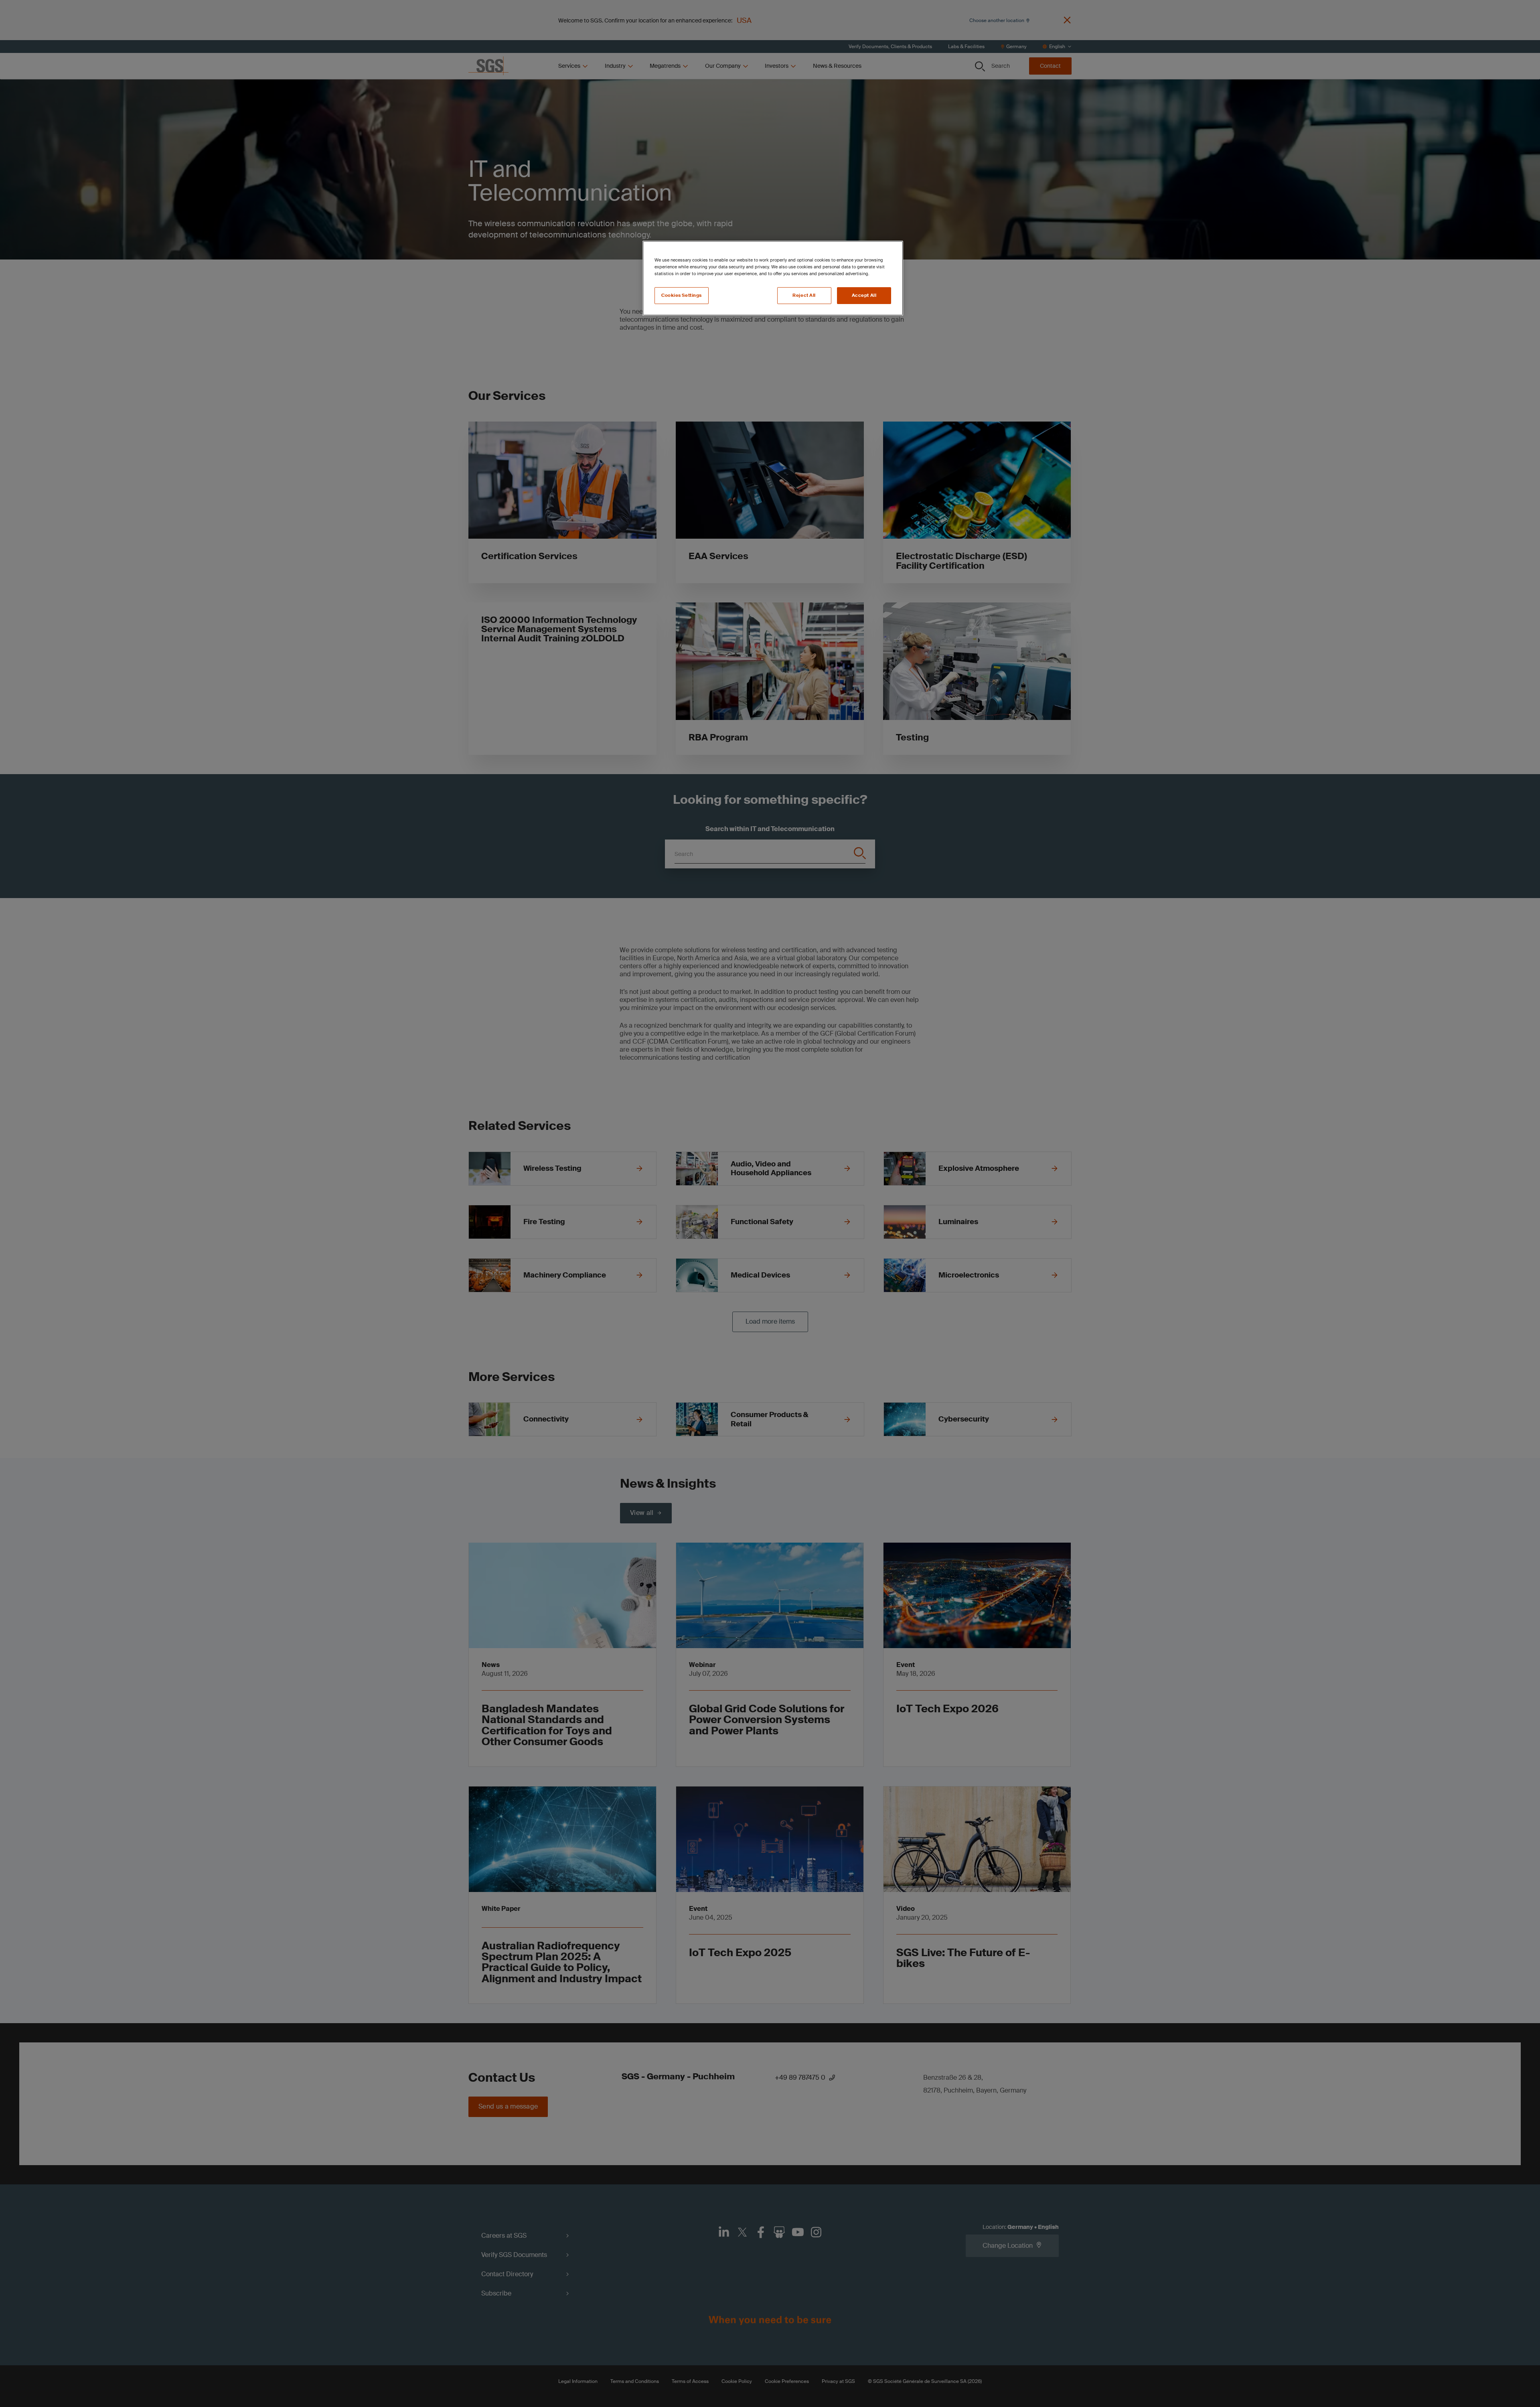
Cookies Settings (682, 295)
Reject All (804, 295)
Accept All (864, 295)
